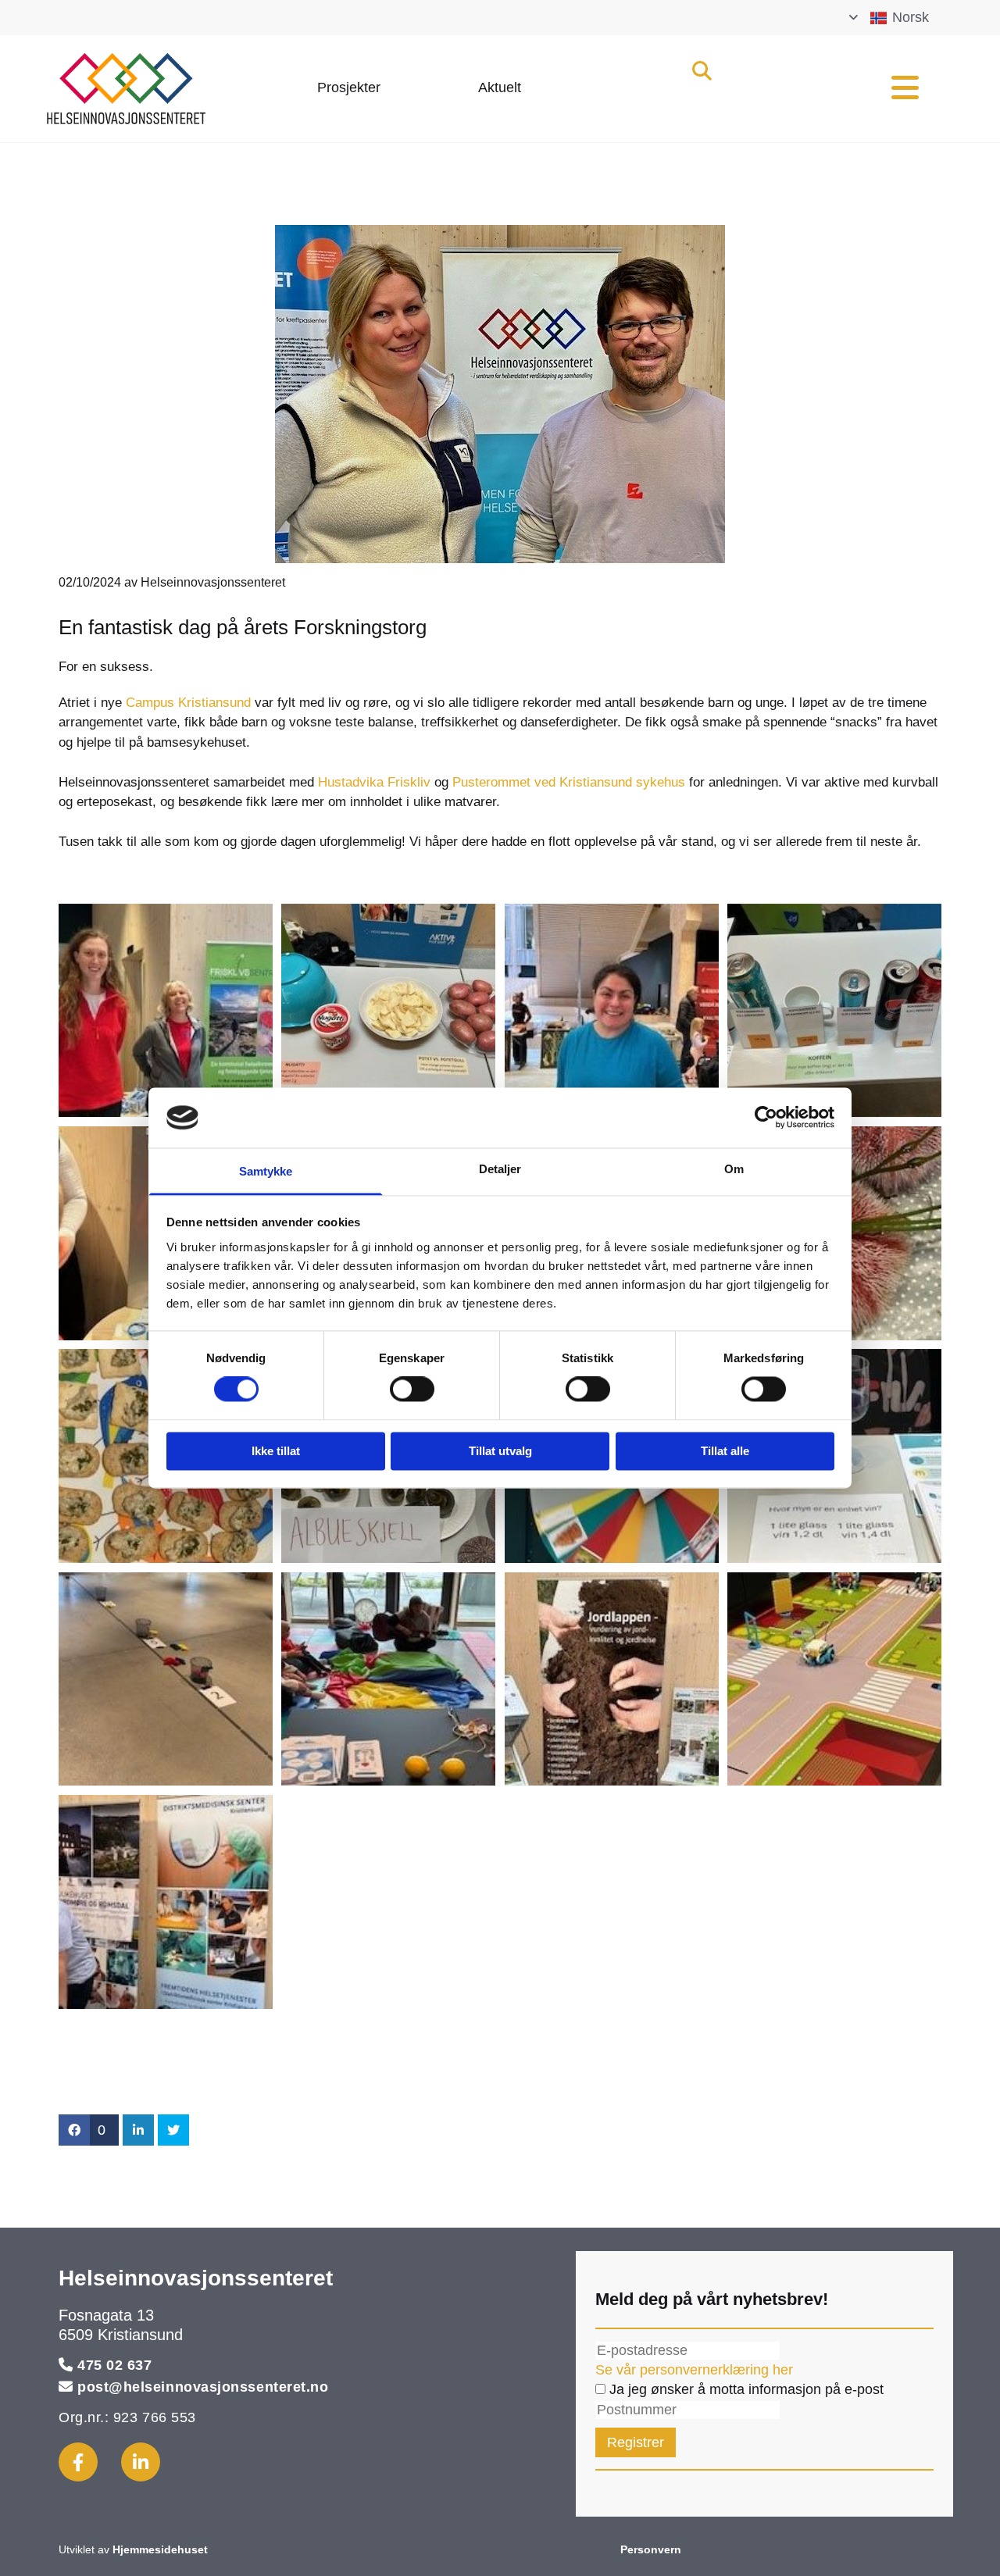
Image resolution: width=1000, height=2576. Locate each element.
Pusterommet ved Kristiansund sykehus (569, 782)
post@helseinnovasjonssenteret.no (203, 2387)
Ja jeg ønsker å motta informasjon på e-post (745, 2389)
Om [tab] (734, 1169)
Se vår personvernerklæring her (694, 2370)
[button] (349, 89)
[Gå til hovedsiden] (160, 88)
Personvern (651, 2549)
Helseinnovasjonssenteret (196, 2278)
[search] (702, 70)
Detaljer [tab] (500, 1169)
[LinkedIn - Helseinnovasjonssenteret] (141, 2462)
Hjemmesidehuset (160, 2549)
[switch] (412, 1390)
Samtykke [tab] (266, 1171)
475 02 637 (114, 2365)
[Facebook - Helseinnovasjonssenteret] (78, 2462)
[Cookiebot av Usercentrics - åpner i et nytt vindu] (766, 1118)
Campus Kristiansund (190, 703)
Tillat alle (725, 1451)
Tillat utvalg (500, 1451)
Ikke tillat (276, 1451)
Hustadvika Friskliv (374, 782)
